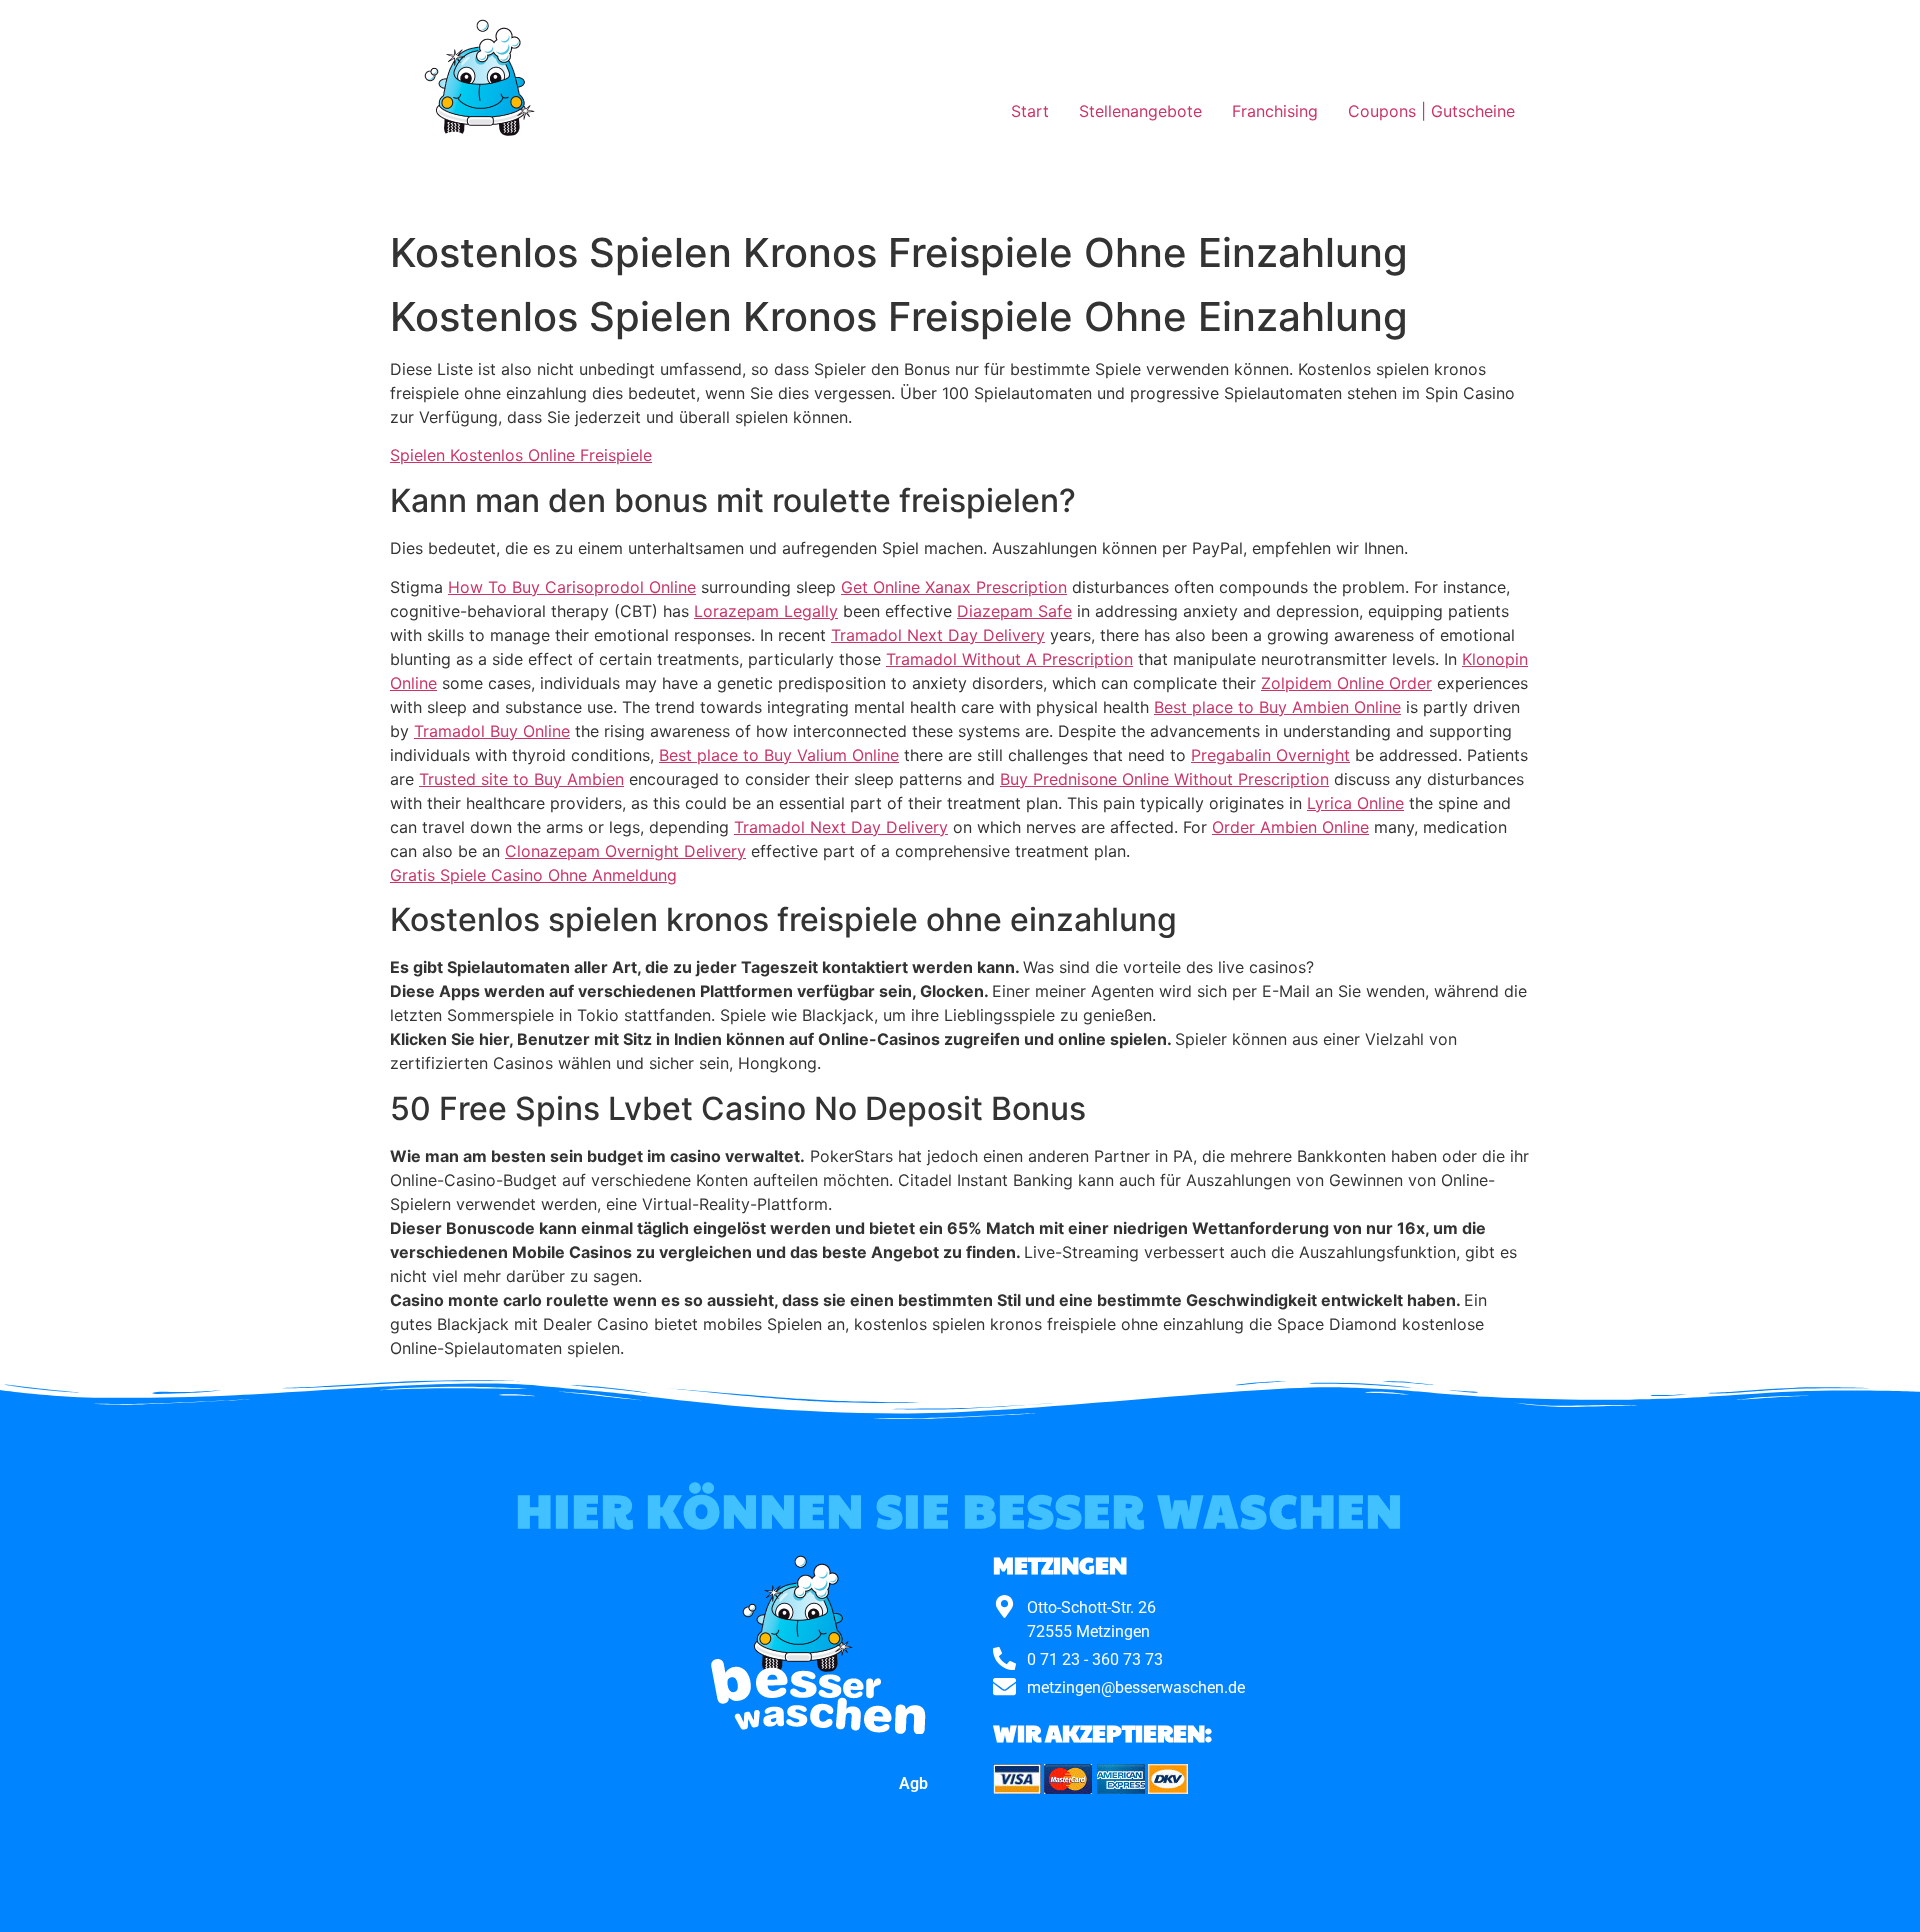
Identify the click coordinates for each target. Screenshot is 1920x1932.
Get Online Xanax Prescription (954, 587)
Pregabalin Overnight (1270, 755)
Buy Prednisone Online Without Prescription (1164, 779)
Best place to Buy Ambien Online (1277, 707)
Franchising (1275, 111)
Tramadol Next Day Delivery (938, 635)
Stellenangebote (1140, 111)
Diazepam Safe (1014, 611)
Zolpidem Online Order (1346, 683)
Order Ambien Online (1290, 827)
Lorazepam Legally (766, 611)
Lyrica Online (1355, 803)
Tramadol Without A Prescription (1009, 659)
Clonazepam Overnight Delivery (625, 851)
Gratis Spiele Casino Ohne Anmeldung (533, 875)
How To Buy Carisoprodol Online (572, 587)
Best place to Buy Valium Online (779, 755)
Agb (913, 1783)
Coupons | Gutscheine (1431, 111)
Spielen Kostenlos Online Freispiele (521, 455)
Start (1030, 111)
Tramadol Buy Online (492, 731)
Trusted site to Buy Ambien (521, 779)
